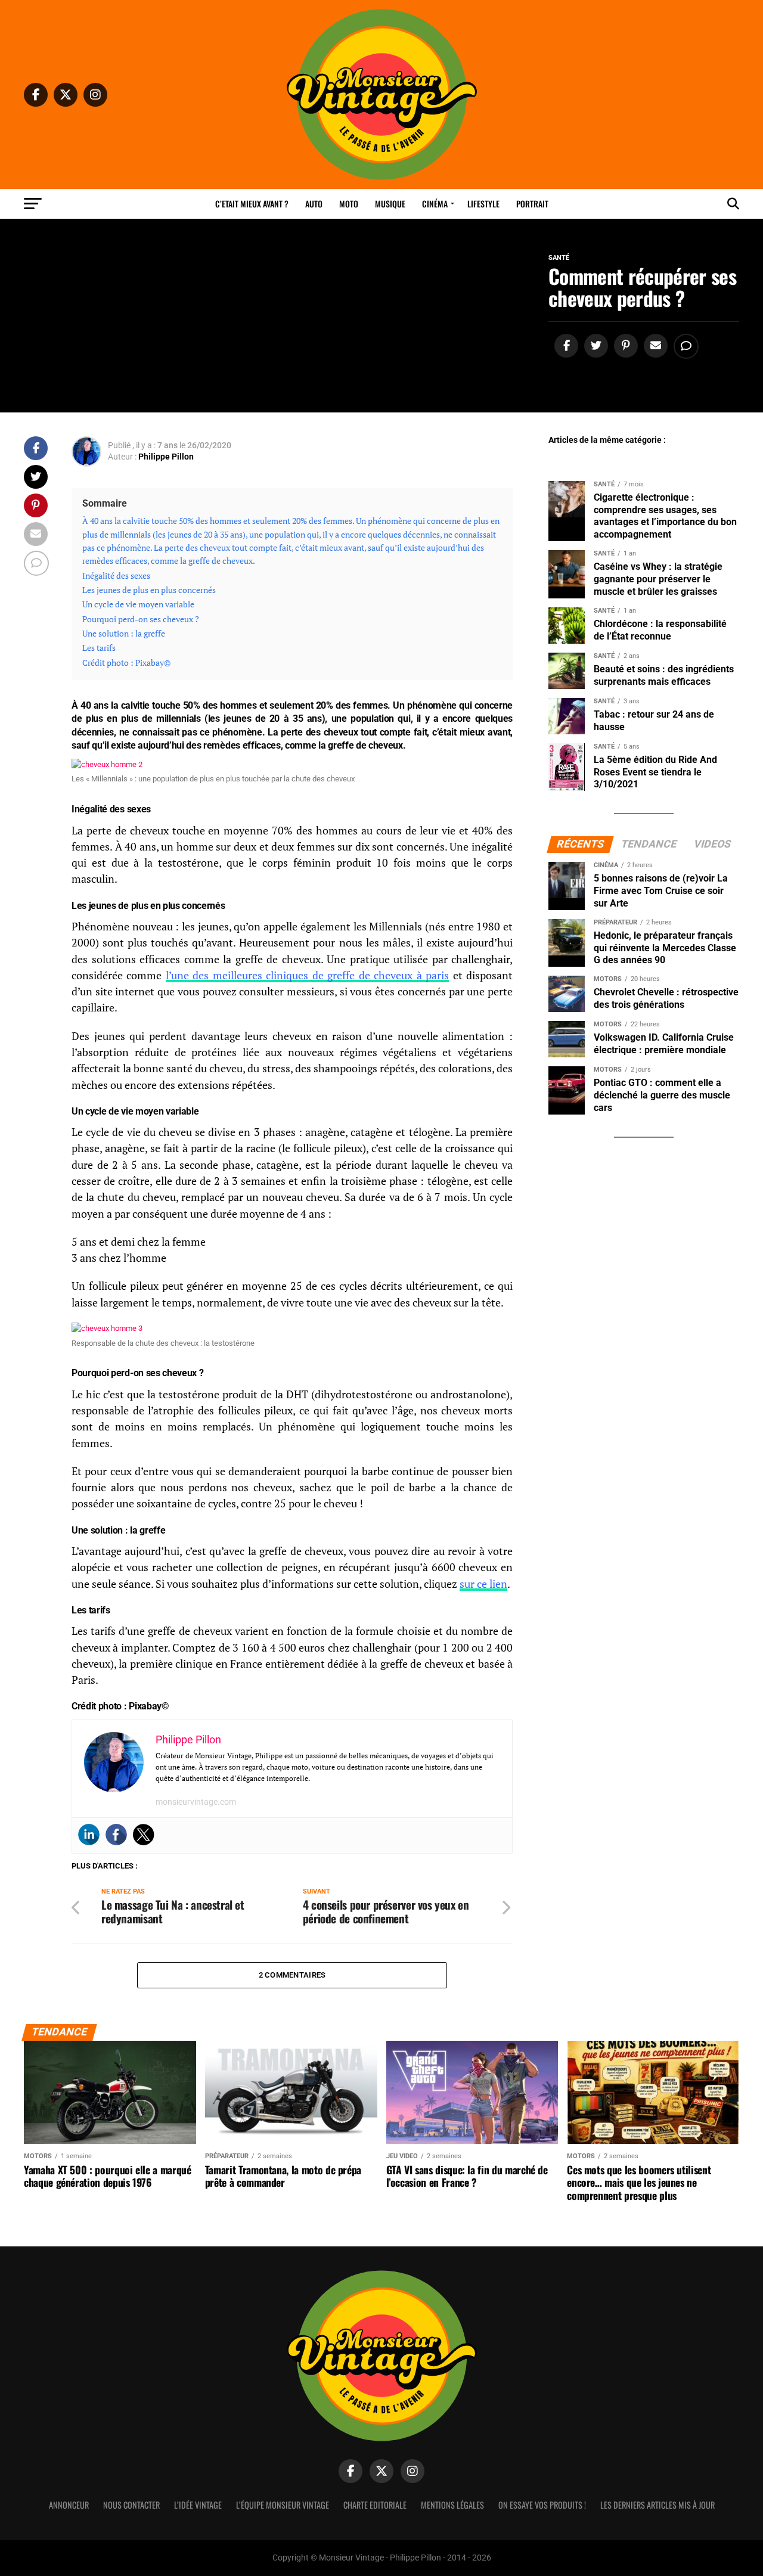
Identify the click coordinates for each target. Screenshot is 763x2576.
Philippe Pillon (166, 457)
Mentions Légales (452, 2505)
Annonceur (69, 2505)
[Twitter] (144, 1835)
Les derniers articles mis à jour (657, 2505)
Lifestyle (483, 204)
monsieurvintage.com (196, 1802)
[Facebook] (116, 1835)
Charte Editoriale (375, 2505)
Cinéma (435, 204)
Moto (349, 204)
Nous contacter (131, 2505)
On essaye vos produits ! (542, 2505)
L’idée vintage (198, 2505)
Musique (390, 204)
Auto (314, 204)
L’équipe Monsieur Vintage (283, 2505)
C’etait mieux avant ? (252, 204)
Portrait (532, 204)
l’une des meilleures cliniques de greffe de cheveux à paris (307, 975)
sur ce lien (483, 1584)
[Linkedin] (89, 1835)
